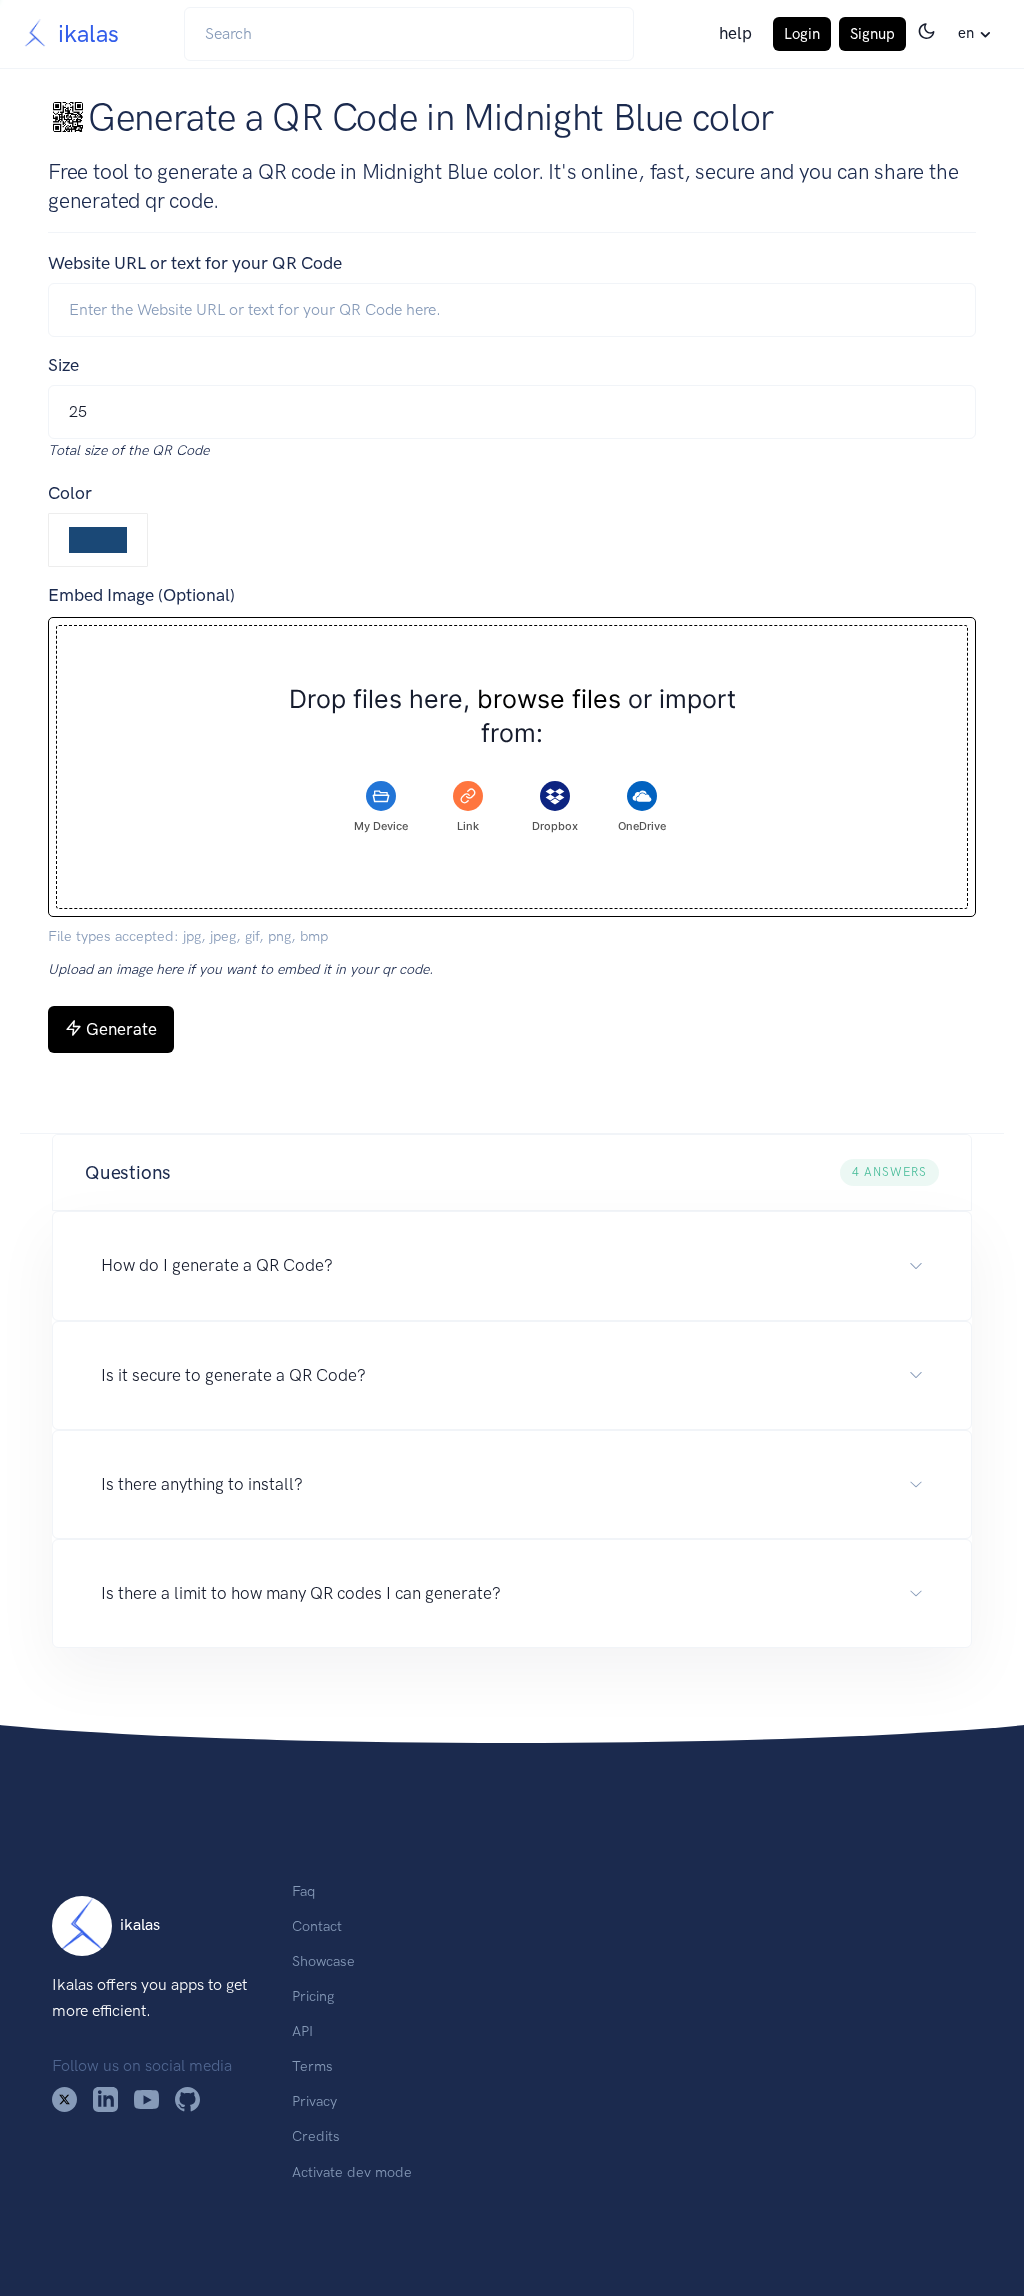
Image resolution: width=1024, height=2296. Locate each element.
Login (802, 34)
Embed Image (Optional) (141, 595)
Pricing (313, 1996)
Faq (303, 1891)
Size (63, 365)
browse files (549, 699)
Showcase (323, 1961)
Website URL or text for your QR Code (195, 263)
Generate (121, 1029)
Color (70, 493)
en (966, 33)
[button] (512, 1173)
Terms (312, 2066)
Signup (872, 34)
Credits (316, 2136)
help (735, 33)
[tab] (381, 807)
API (302, 2031)
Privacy (314, 2101)
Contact (317, 1926)
